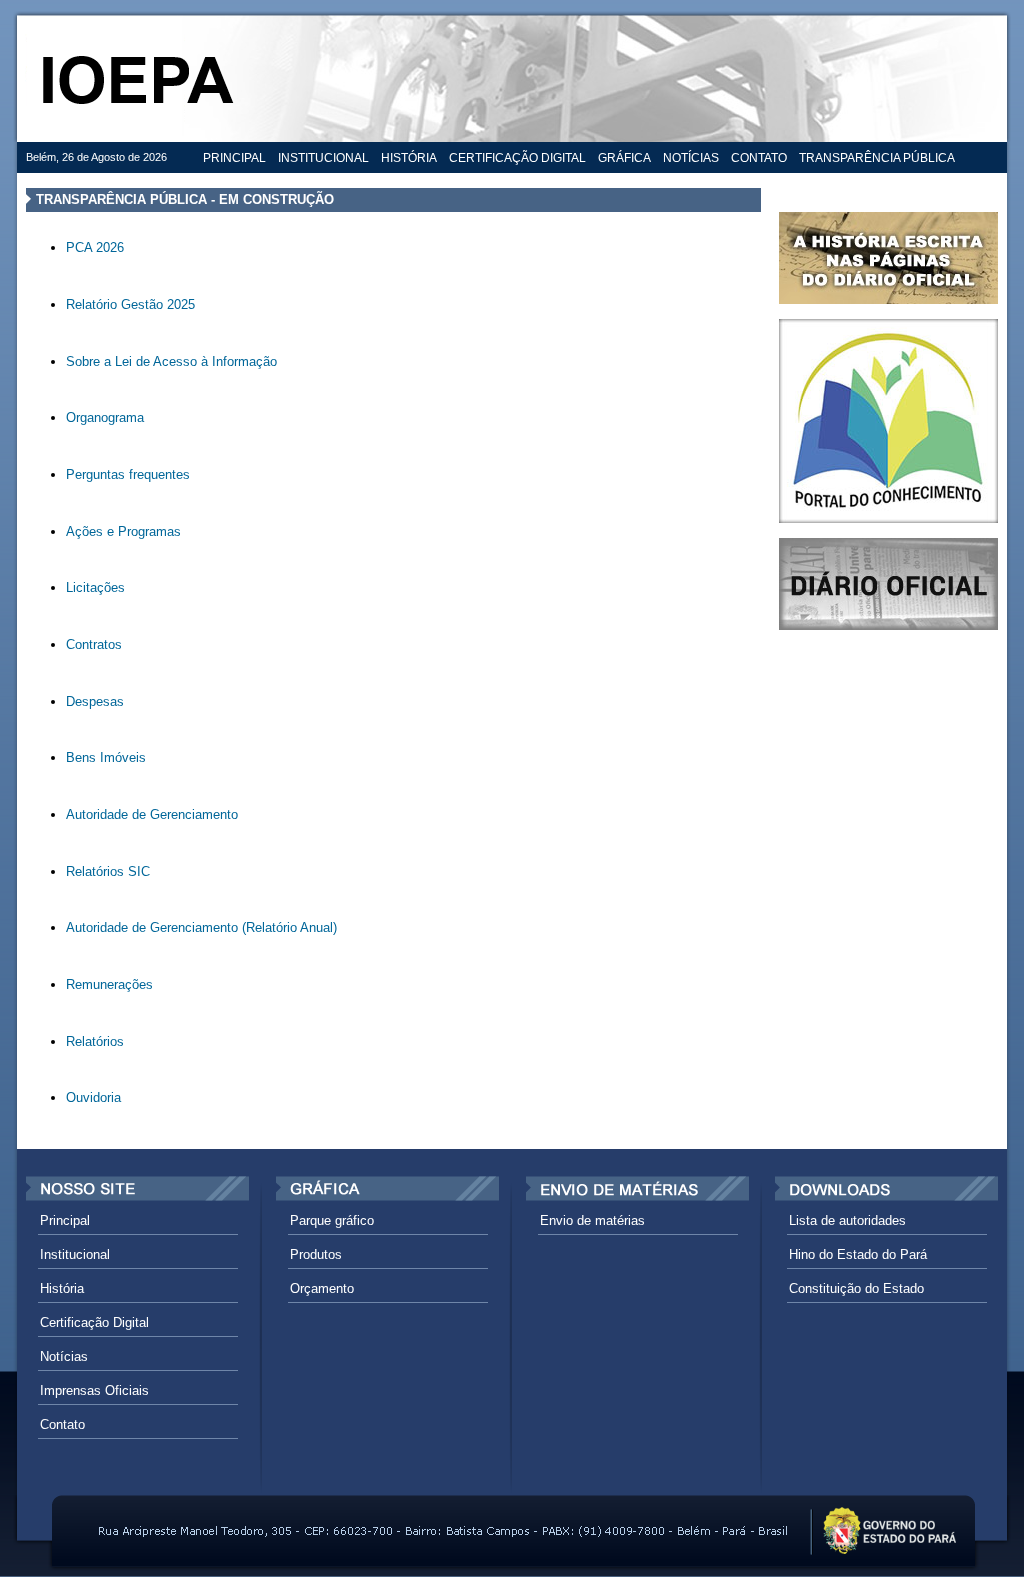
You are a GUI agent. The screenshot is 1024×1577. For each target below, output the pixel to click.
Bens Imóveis (106, 757)
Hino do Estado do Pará (858, 1254)
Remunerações (109, 984)
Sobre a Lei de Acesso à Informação (171, 361)
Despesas (95, 701)
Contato (62, 1424)
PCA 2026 (95, 247)
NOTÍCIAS (691, 158)
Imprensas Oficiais (94, 1390)
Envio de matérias (592, 1220)
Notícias (64, 1356)
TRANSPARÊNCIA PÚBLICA (877, 158)
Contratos (94, 644)
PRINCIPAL (234, 158)
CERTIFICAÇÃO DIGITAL (517, 158)
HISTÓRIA (409, 158)
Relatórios (95, 1041)
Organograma (105, 417)
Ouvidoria (93, 1097)
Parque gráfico (332, 1220)
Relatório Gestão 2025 (130, 304)
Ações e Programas (123, 531)
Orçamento (322, 1288)
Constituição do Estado (856, 1288)
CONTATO (759, 158)
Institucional (75, 1254)
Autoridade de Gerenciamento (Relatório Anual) (201, 927)
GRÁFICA (624, 158)
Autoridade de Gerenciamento (152, 814)
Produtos (316, 1254)
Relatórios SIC (108, 871)
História (62, 1288)
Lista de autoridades (847, 1220)
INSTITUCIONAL (323, 158)
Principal (65, 1220)
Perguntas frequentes (128, 474)
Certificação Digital (94, 1322)
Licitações (95, 587)
